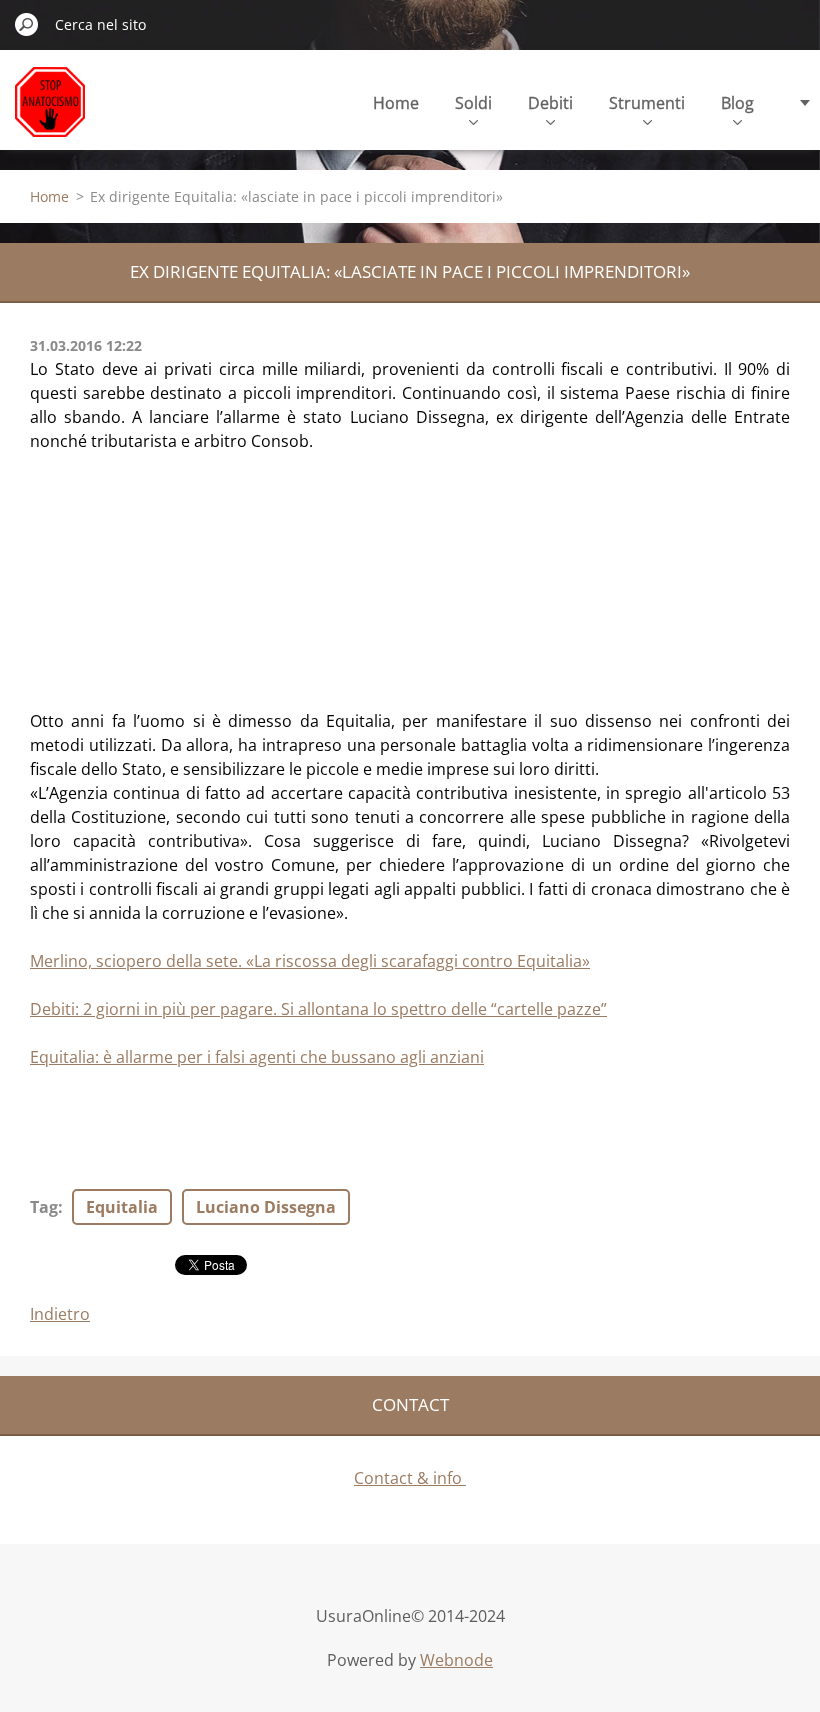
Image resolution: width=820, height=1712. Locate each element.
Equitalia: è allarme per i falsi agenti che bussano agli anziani (257, 1057)
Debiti (550, 103)
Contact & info (410, 1478)
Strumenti (647, 103)
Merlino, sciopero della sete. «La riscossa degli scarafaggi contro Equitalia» (310, 961)
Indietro (60, 1314)
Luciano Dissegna (266, 1207)
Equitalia (122, 1207)
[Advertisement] (180, 578)
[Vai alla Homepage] (50, 113)
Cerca (27, 24)
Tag (44, 1207)
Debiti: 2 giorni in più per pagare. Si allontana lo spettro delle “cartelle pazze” (318, 1009)
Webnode (456, 1660)
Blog (737, 103)
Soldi (473, 103)
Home (396, 103)
